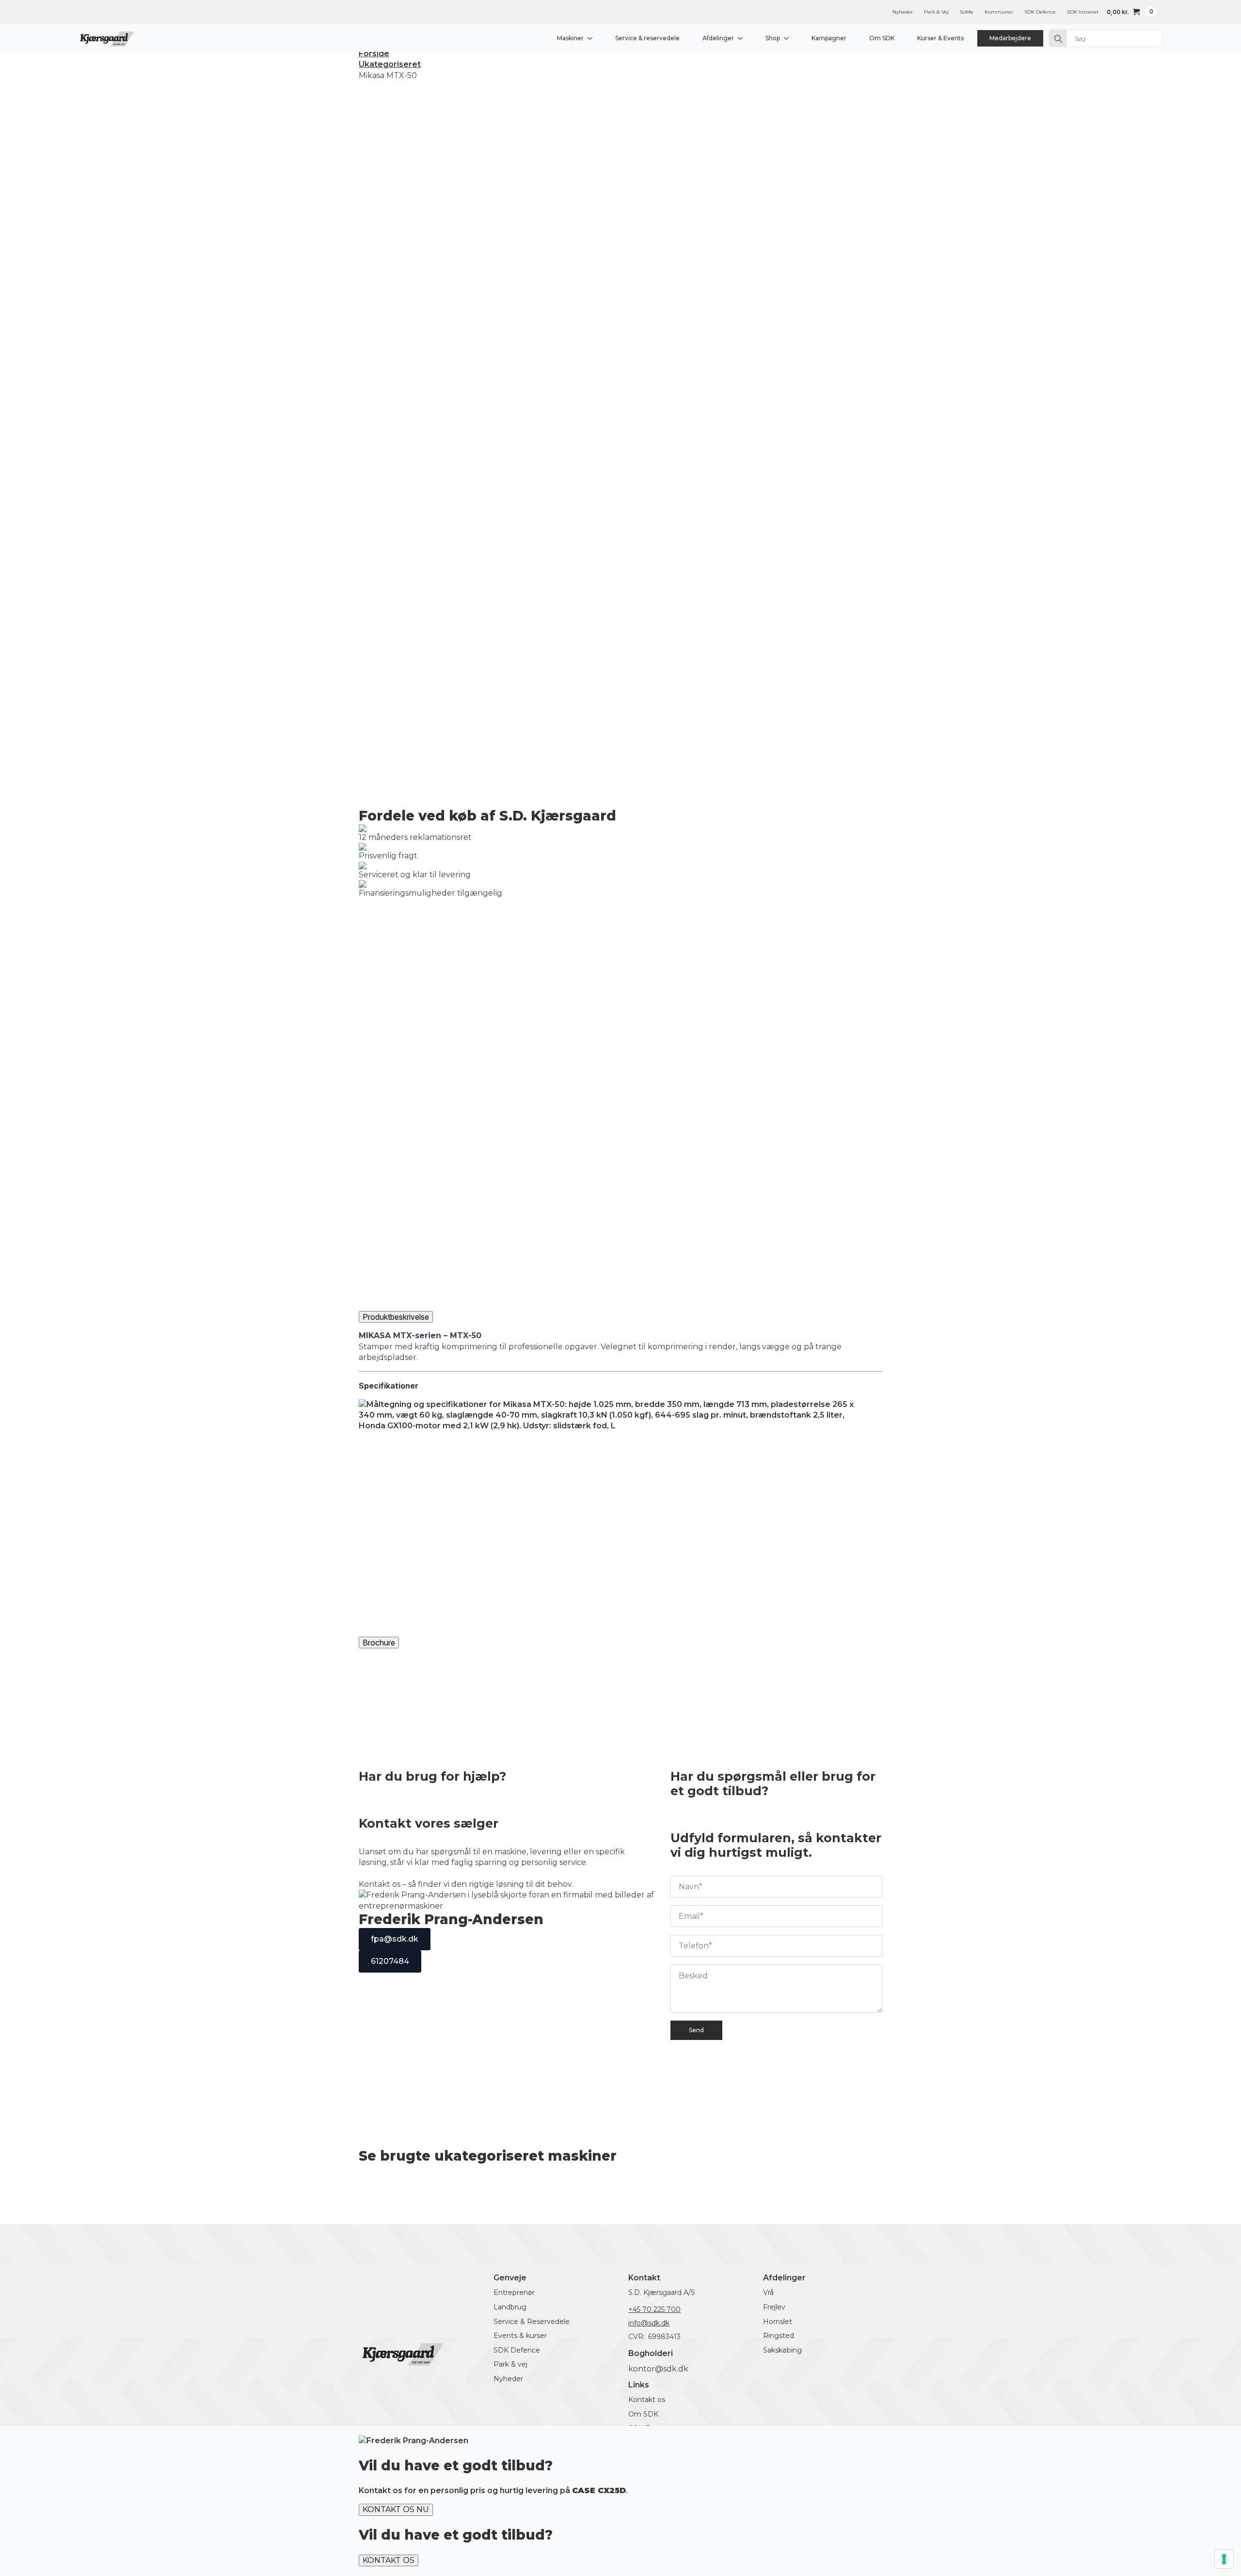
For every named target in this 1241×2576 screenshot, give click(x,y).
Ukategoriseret (390, 64)
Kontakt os (647, 2400)
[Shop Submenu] (788, 38)
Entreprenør (514, 2292)
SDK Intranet (1083, 12)
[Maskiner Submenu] (592, 38)
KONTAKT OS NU (396, 2509)
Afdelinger (718, 38)
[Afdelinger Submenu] (742, 38)
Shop (773, 38)
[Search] (1058, 39)
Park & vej (510, 2364)
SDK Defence (1040, 12)
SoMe (967, 12)
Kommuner (999, 12)
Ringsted (779, 2336)
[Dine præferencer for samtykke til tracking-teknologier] (1224, 2559)
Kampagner (829, 38)
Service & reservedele (647, 38)
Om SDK (882, 38)
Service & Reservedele (532, 2322)
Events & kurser (520, 2336)
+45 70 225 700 (654, 2309)
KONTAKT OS (389, 2560)
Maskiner (570, 38)
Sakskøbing (782, 2350)
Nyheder (903, 12)
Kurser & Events (940, 38)
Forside (374, 54)
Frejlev (774, 2307)
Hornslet (778, 2322)
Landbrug (510, 2307)
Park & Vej (936, 12)
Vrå (768, 2292)
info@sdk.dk (649, 2323)
